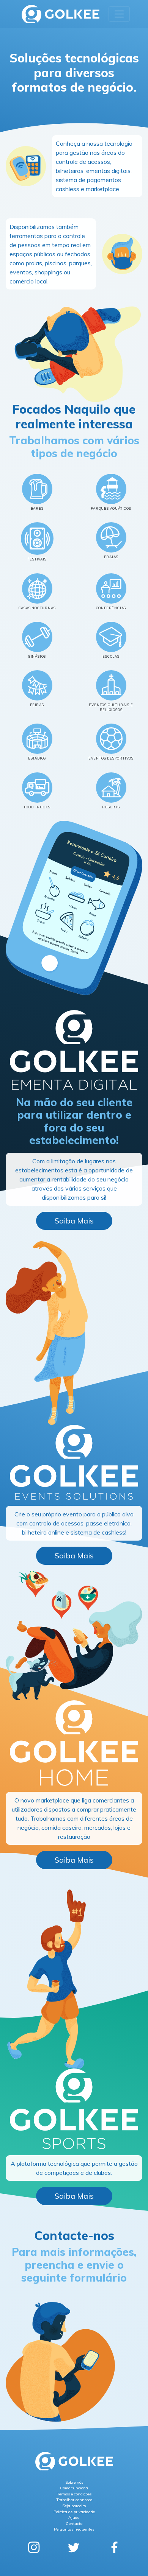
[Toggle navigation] (119, 14)
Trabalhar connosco (74, 2500)
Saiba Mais (74, 1221)
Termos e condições (74, 2494)
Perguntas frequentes (74, 2529)
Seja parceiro (74, 2506)
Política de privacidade (74, 2512)
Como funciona (74, 2488)
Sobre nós (74, 2482)
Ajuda (74, 2518)
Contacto (74, 2524)
